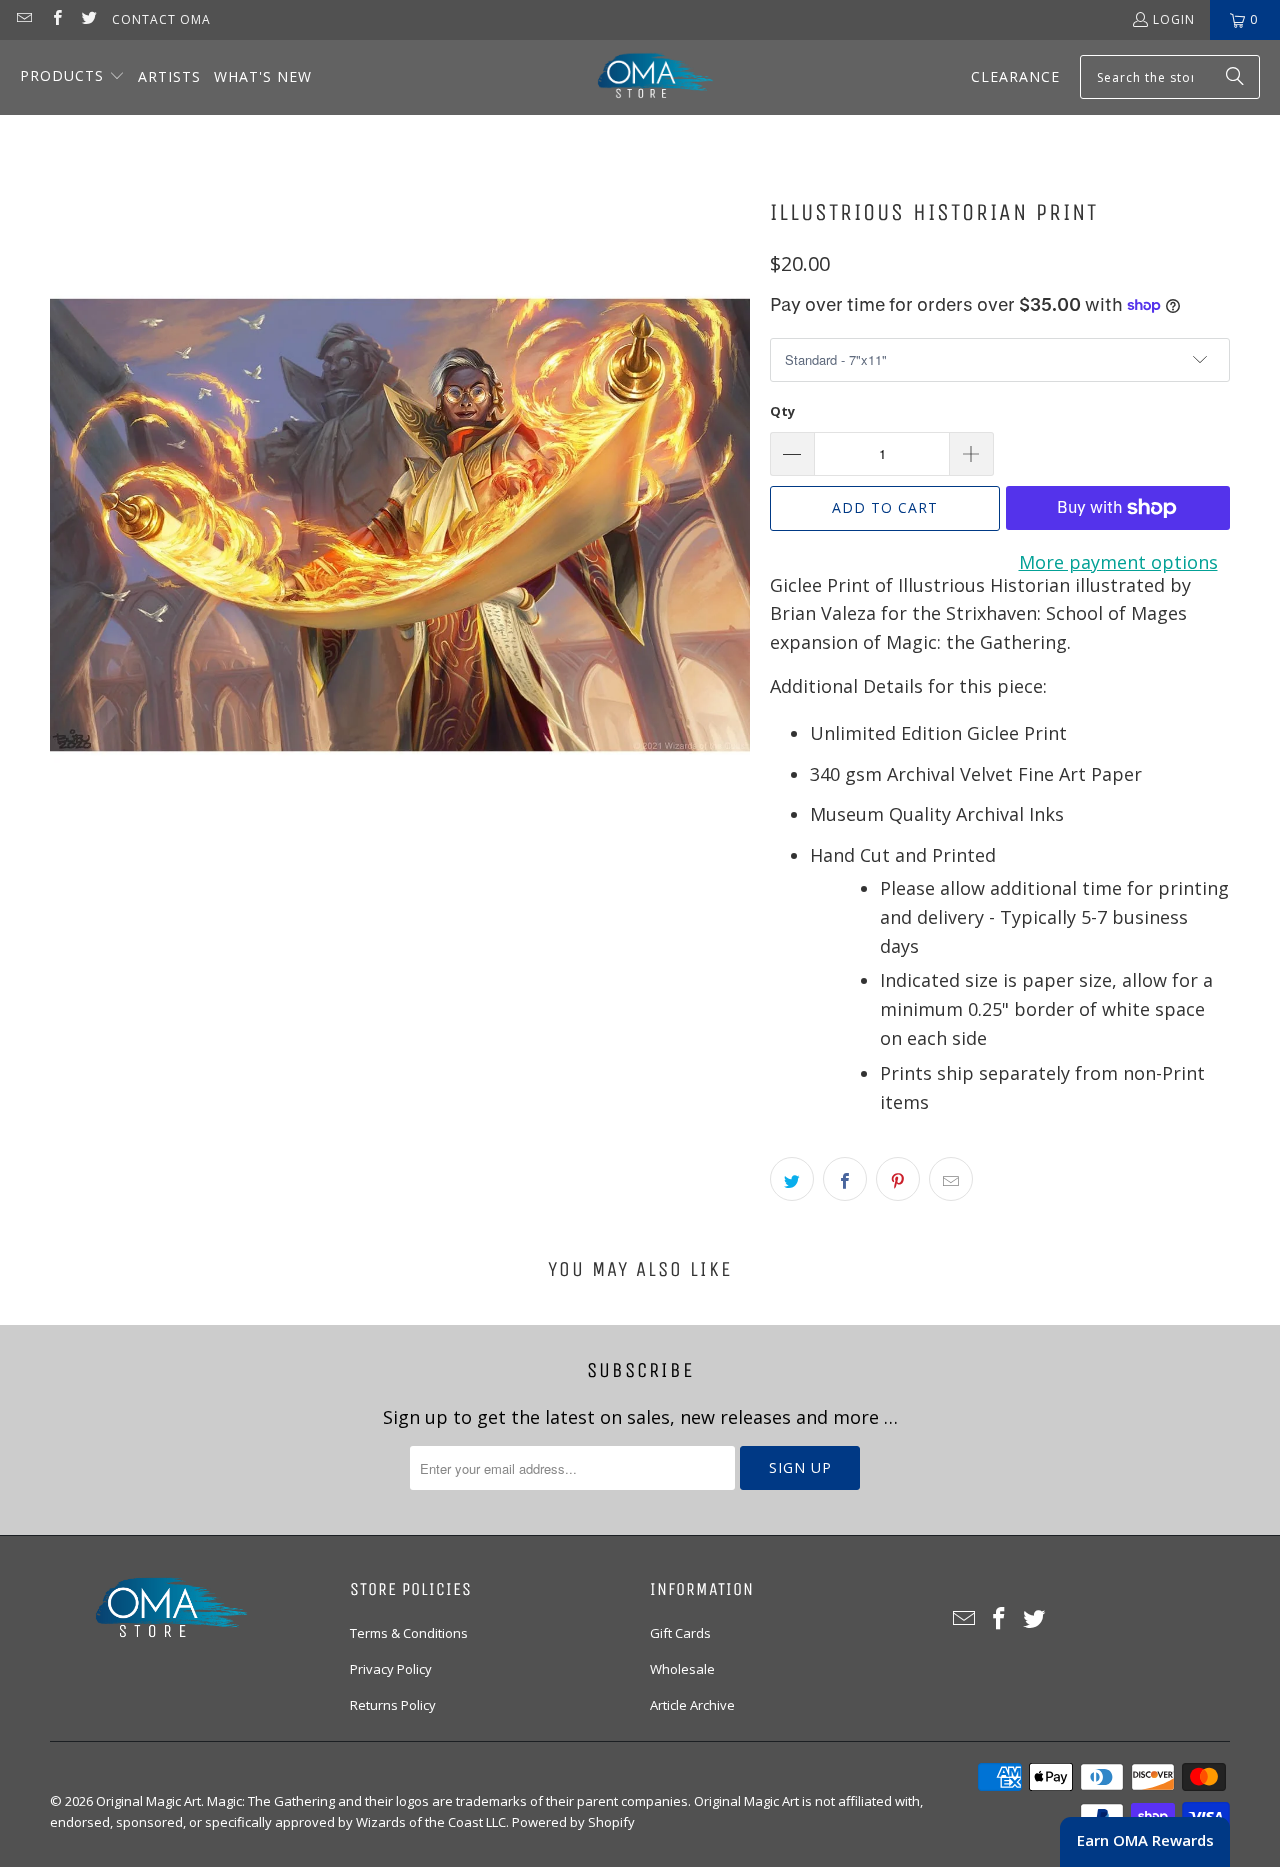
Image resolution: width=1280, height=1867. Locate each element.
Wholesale (682, 1669)
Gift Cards (680, 1633)
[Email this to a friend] (951, 1179)
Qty (782, 411)
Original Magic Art (148, 1801)
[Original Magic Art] (643, 77)
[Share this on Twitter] (792, 1179)
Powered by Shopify (573, 1822)
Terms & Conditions (409, 1633)
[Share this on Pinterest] (898, 1179)
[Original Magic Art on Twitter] (88, 19)
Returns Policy (393, 1705)
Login (1174, 19)
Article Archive (692, 1705)
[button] (72, 77)
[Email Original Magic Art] (23, 19)
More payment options (1118, 562)
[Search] (1235, 77)
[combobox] (1170, 77)
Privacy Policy (391, 1669)
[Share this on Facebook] (845, 1179)
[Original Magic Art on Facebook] (55, 19)
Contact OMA (161, 19)
